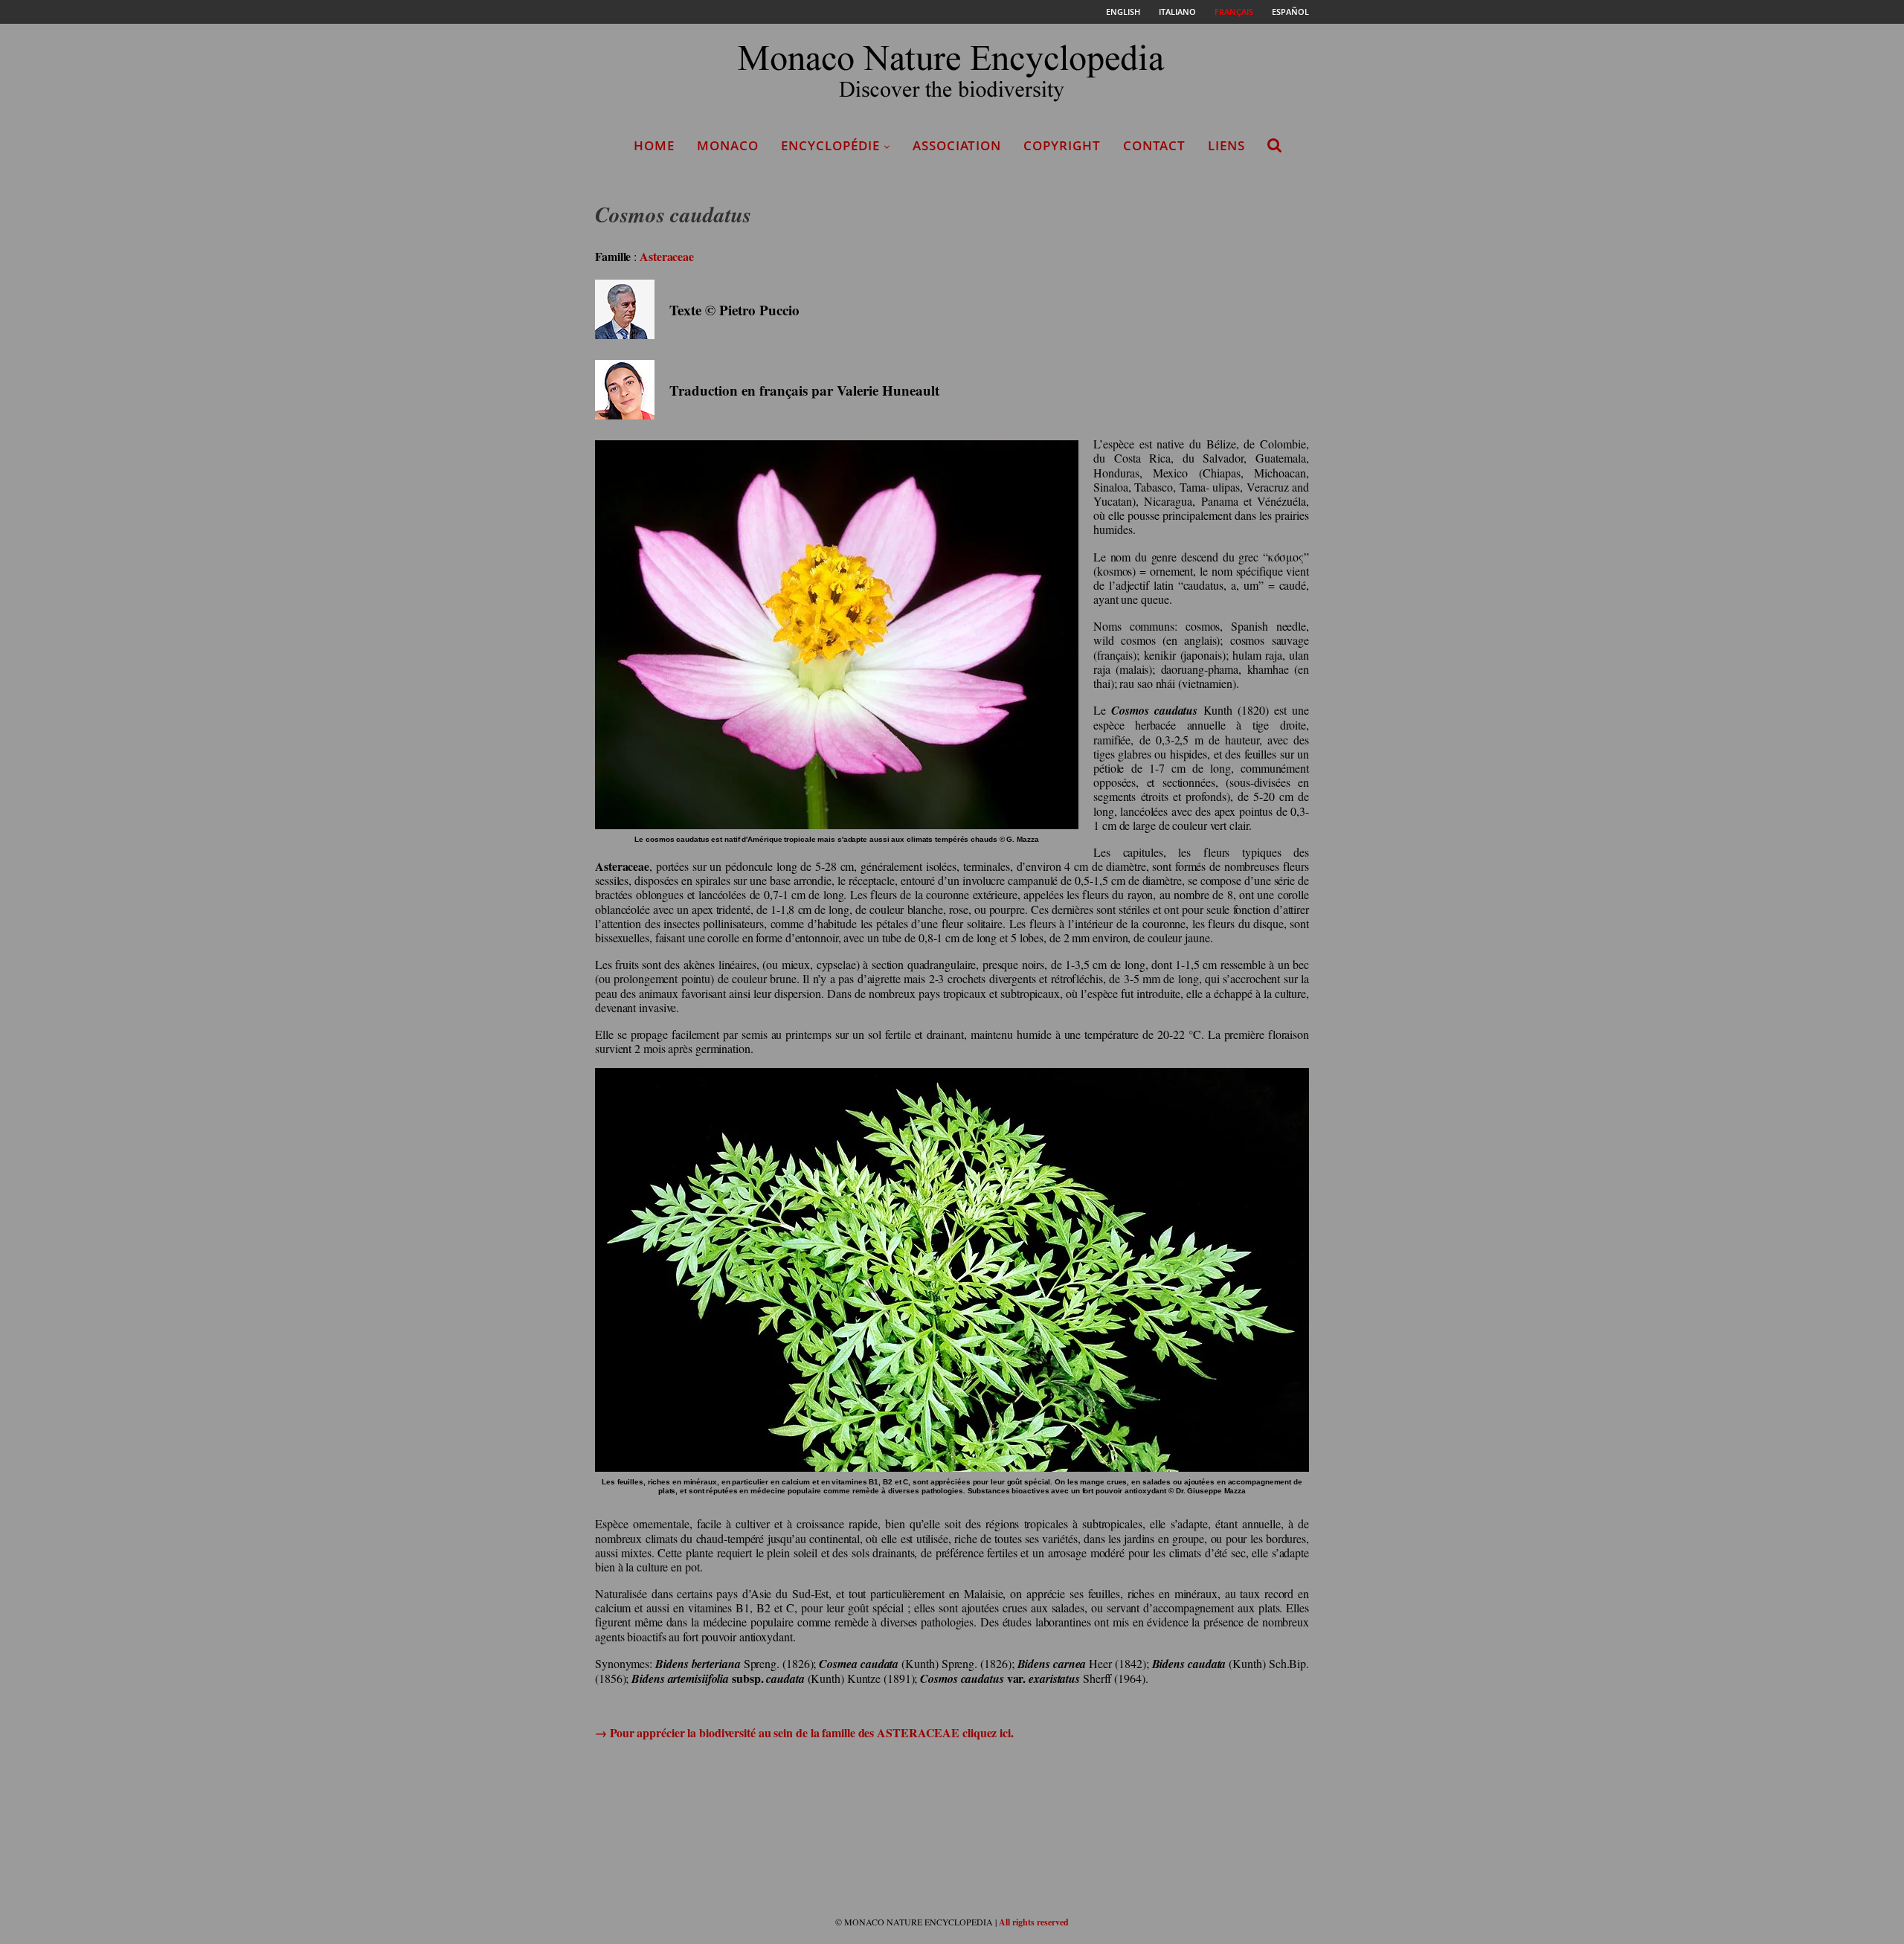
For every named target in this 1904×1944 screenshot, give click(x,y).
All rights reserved (1034, 1922)
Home (654, 145)
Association (957, 145)
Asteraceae (667, 256)
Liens (1226, 145)
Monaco (728, 145)
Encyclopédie (830, 145)
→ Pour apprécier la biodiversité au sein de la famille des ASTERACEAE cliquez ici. (804, 1732)
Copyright (1062, 145)
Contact (1154, 145)
